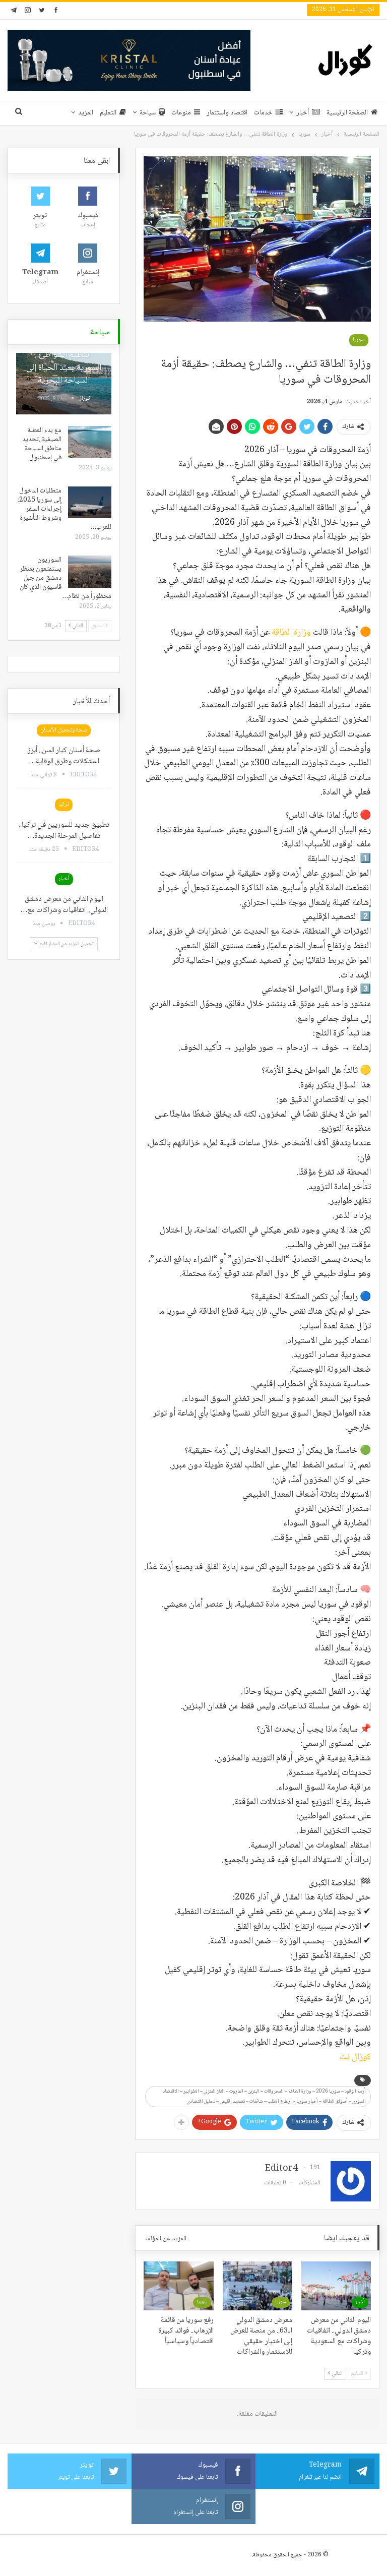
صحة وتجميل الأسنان (64, 730)
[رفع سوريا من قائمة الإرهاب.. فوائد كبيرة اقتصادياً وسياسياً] (178, 2286)
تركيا (64, 804)
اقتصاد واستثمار (227, 113)
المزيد (86, 113)
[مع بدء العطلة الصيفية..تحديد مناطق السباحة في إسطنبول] (90, 442)
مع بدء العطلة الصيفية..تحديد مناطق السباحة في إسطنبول (42, 444)
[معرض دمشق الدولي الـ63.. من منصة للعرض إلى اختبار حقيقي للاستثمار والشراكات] (257, 2286)
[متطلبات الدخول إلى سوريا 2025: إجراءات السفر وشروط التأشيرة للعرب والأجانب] (90, 503)
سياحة (148, 113)
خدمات (263, 113)
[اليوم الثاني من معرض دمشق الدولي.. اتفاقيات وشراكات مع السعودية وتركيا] (336, 2286)
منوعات (181, 113)
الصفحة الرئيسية (347, 113)
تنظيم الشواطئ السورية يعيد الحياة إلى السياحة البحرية (64, 367)
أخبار (303, 113)
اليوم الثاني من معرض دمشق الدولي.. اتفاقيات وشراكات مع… (64, 905)
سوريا (359, 340)
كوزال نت (355, 2057)
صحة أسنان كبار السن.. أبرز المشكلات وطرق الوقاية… (64, 756)
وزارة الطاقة (291, 633)
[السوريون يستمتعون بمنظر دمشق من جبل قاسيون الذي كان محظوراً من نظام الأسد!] (90, 572)
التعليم (108, 113)
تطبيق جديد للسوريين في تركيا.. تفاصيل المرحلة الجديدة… (64, 831)
